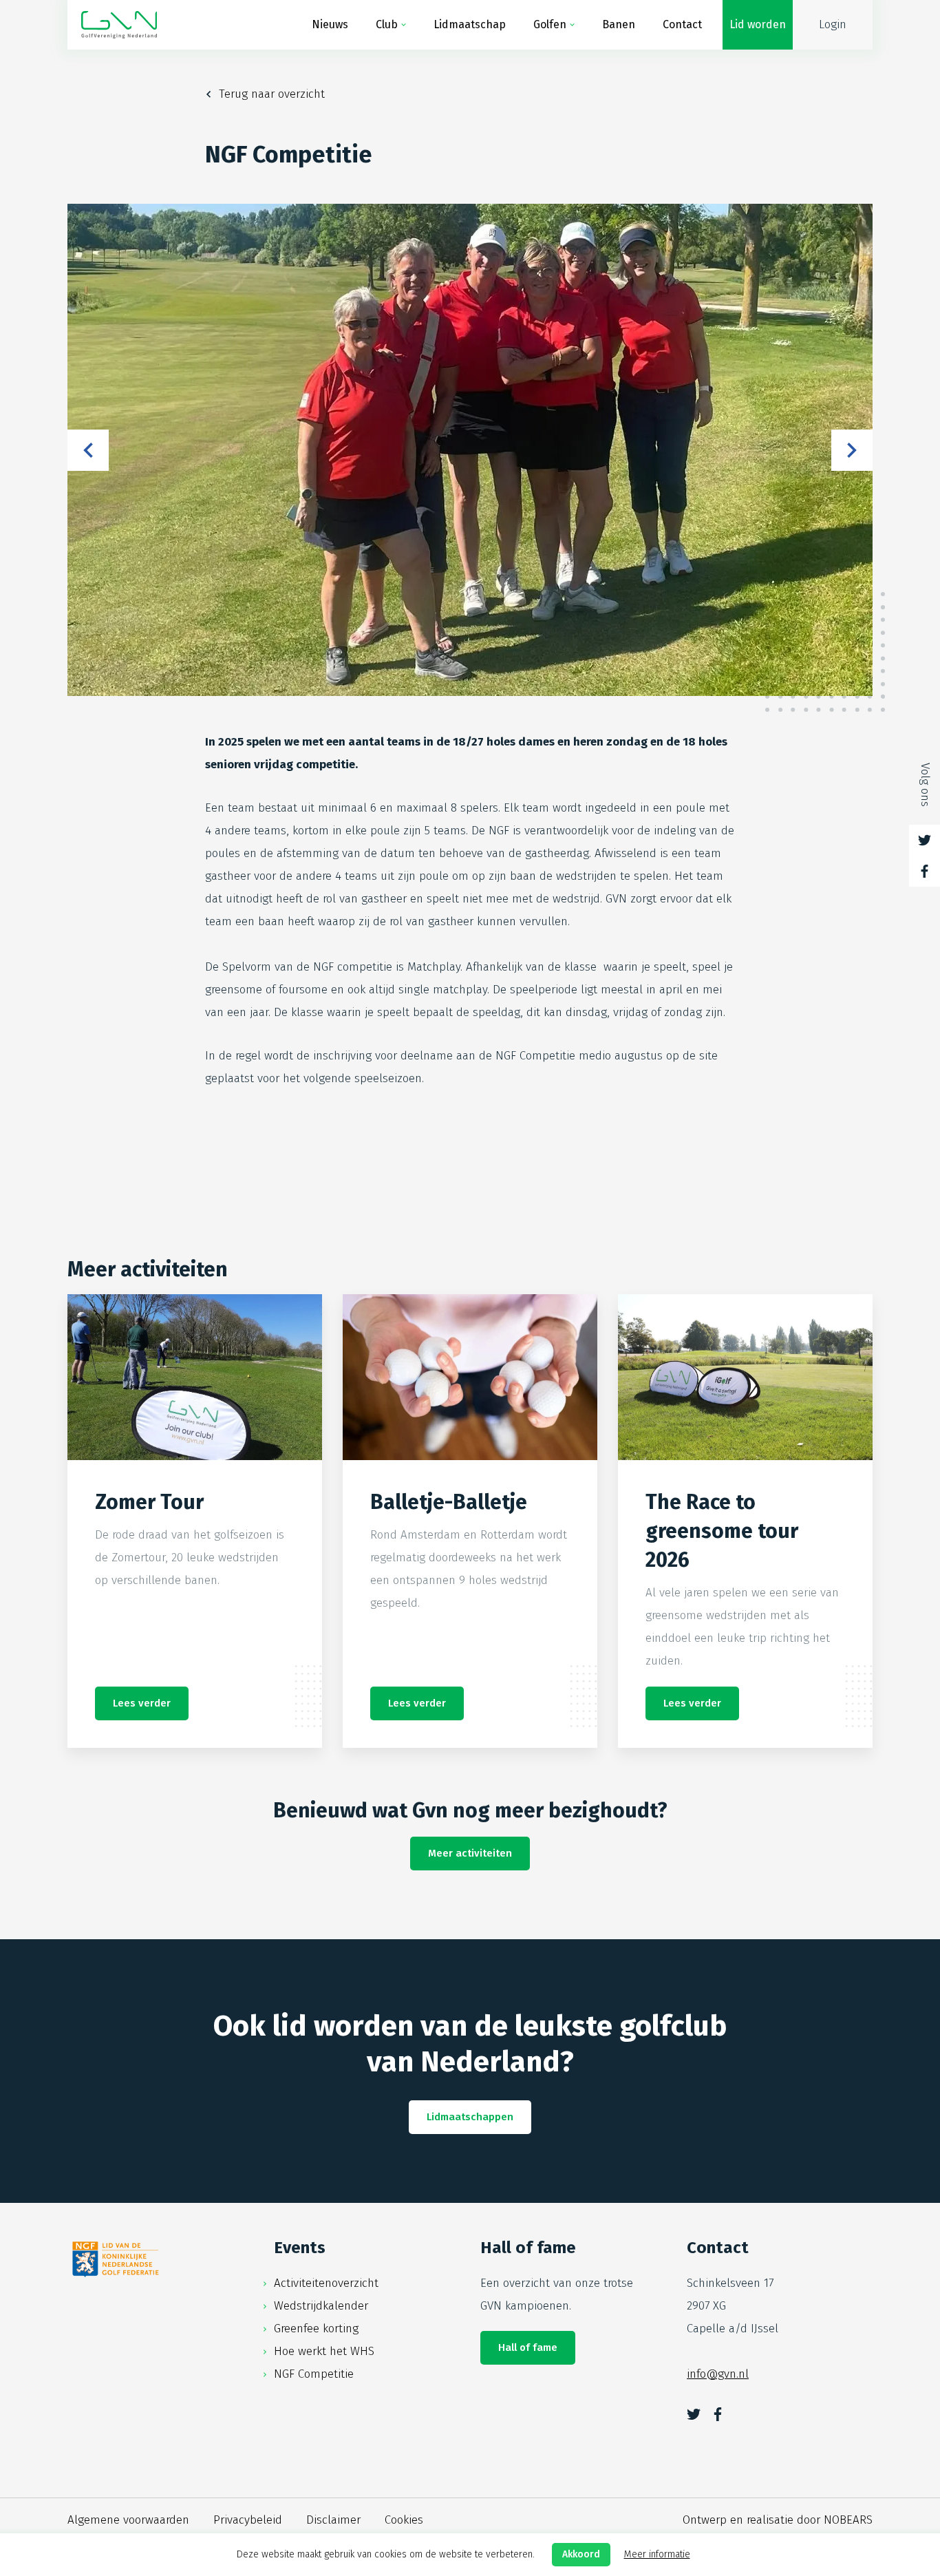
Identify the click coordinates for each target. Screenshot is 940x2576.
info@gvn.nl (718, 2374)
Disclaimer (333, 2520)
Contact (682, 24)
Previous (88, 450)
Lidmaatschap (470, 24)
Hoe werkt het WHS (324, 2351)
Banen (619, 24)
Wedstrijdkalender (321, 2306)
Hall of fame (528, 2347)
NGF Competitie (314, 2374)
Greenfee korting (316, 2329)
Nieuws (330, 24)
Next (852, 450)
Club (387, 24)
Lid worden (758, 24)
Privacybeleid (248, 2520)
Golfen (550, 24)
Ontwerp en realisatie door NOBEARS (778, 2520)
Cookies (404, 2520)
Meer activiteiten (470, 1853)
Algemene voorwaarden (128, 2520)
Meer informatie (657, 2554)
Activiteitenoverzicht (326, 2283)
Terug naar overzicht (272, 94)
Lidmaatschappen (470, 2117)
